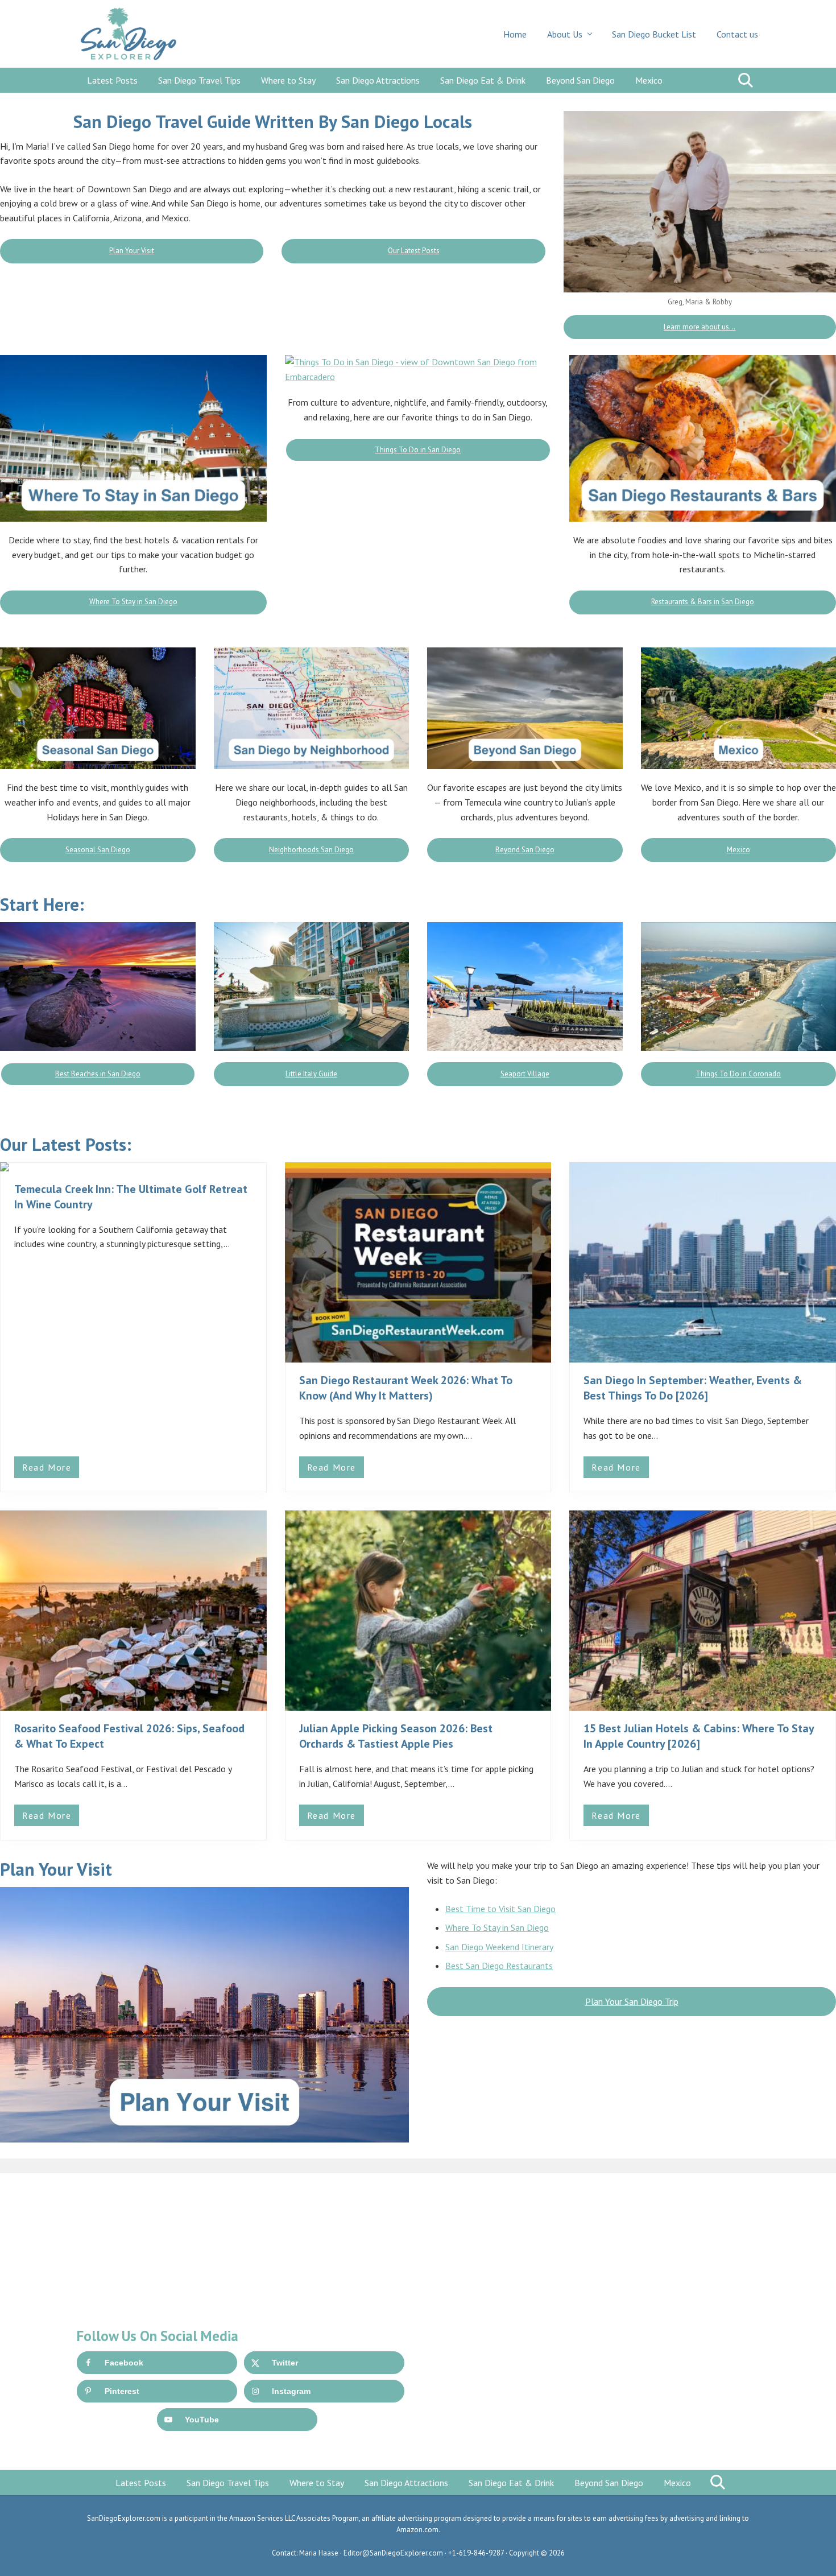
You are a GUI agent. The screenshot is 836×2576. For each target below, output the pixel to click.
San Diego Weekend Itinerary (499, 1947)
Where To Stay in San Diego (133, 602)
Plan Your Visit (132, 251)
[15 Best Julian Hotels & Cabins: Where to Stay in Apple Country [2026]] (703, 1611)
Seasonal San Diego (98, 850)
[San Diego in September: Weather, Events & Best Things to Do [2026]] (703, 1262)
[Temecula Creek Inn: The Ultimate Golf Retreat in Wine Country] (133, 1167)
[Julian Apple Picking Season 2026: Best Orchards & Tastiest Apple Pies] (418, 1611)
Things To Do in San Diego (418, 450)
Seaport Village (525, 1074)
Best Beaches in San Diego (98, 1074)
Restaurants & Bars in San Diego (703, 602)
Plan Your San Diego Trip (632, 2001)
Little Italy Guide (311, 1074)
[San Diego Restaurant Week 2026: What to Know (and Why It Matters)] (418, 1262)
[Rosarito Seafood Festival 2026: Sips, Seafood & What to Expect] (133, 1611)
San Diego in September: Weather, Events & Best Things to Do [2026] (693, 1388)
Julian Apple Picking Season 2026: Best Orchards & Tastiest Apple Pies (396, 1736)
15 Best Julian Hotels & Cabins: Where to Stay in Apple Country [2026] (699, 1736)
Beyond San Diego (525, 850)
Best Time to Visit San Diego (500, 1909)
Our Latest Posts (414, 251)
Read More (51, 1470)
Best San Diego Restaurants (499, 1966)
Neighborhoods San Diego (311, 850)
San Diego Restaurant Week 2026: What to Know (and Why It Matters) (406, 1388)
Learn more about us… (700, 327)
